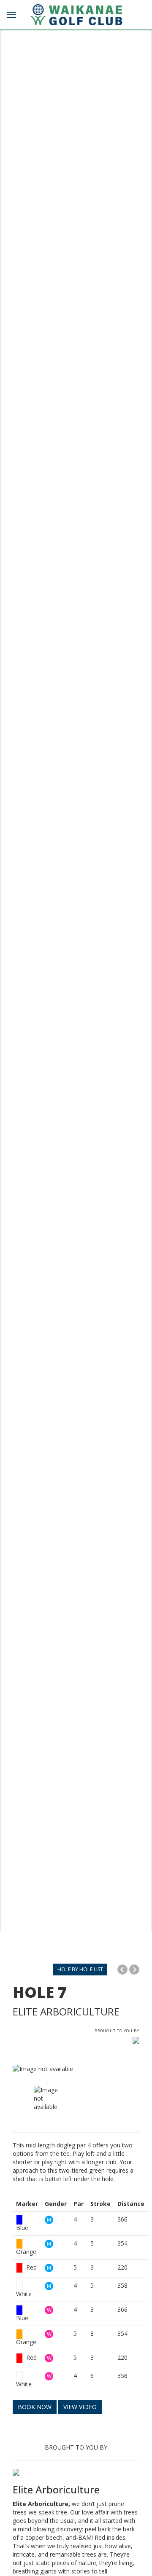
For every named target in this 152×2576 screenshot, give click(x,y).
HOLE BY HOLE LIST (80, 1969)
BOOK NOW (35, 2407)
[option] (76, 2069)
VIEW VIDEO (80, 2407)
